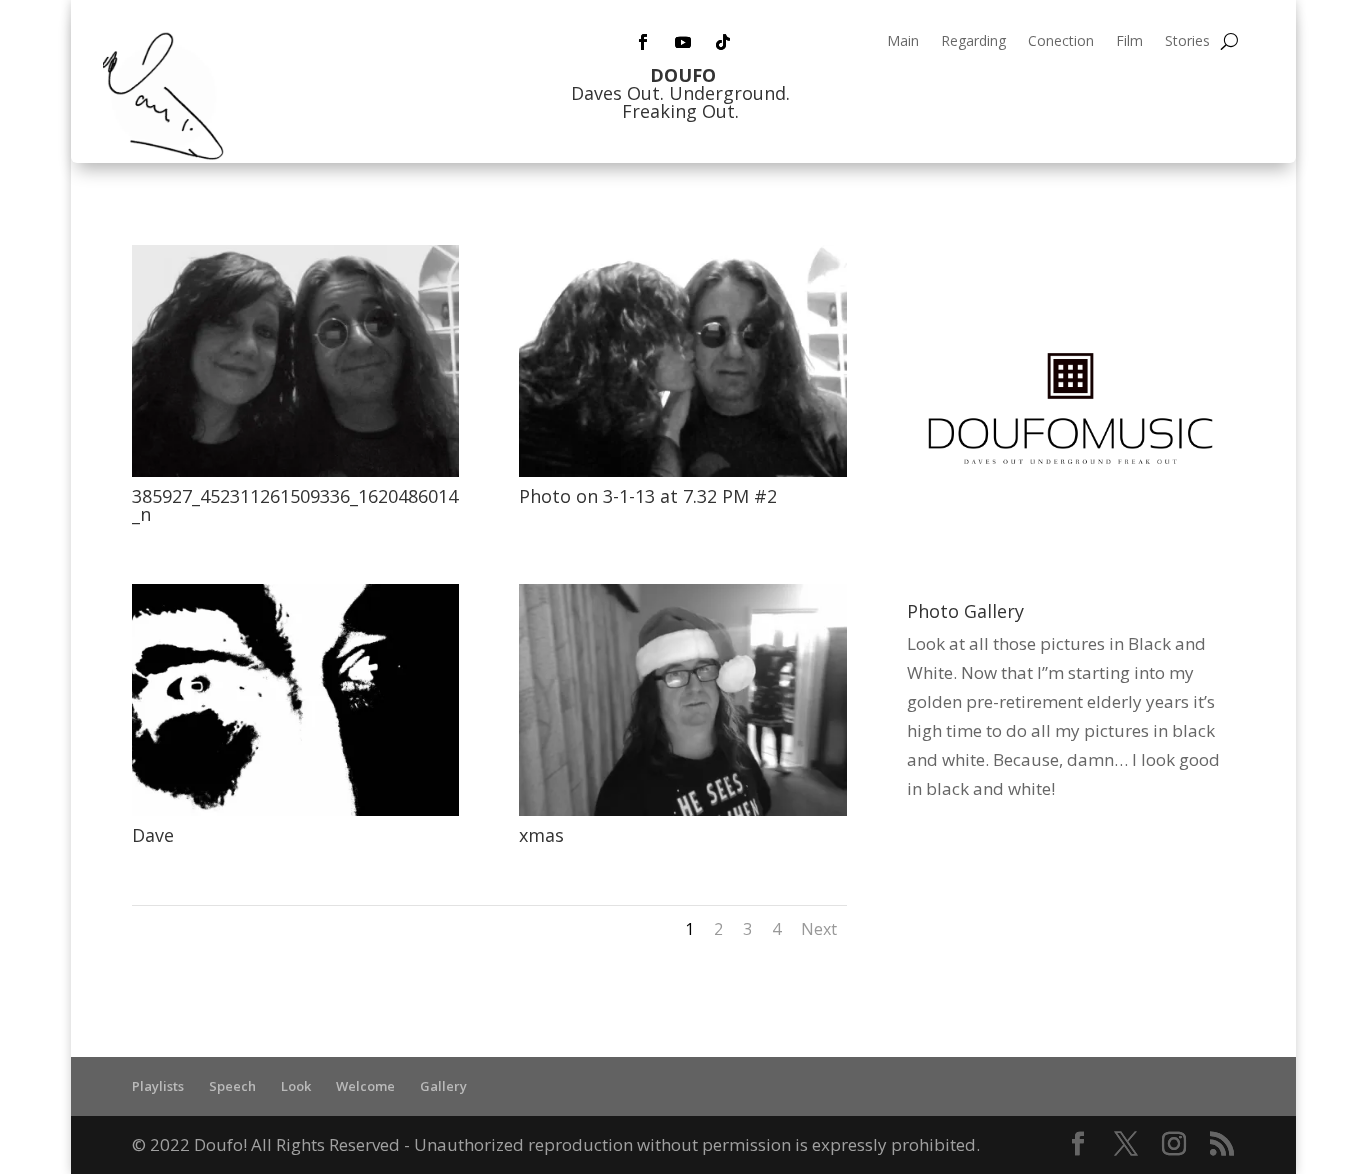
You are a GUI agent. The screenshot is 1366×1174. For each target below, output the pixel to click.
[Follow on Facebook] (643, 42)
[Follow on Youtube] (683, 42)
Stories (1187, 42)
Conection (1061, 42)
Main (903, 42)
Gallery (443, 1086)
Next (819, 929)
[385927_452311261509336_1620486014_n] (295, 470)
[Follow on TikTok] (723, 42)
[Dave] (295, 809)
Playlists (158, 1086)
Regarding (973, 42)
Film (1129, 42)
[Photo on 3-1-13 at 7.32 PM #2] (682, 470)
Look (296, 1086)
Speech (232, 1086)
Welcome (365, 1086)
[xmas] (682, 809)
